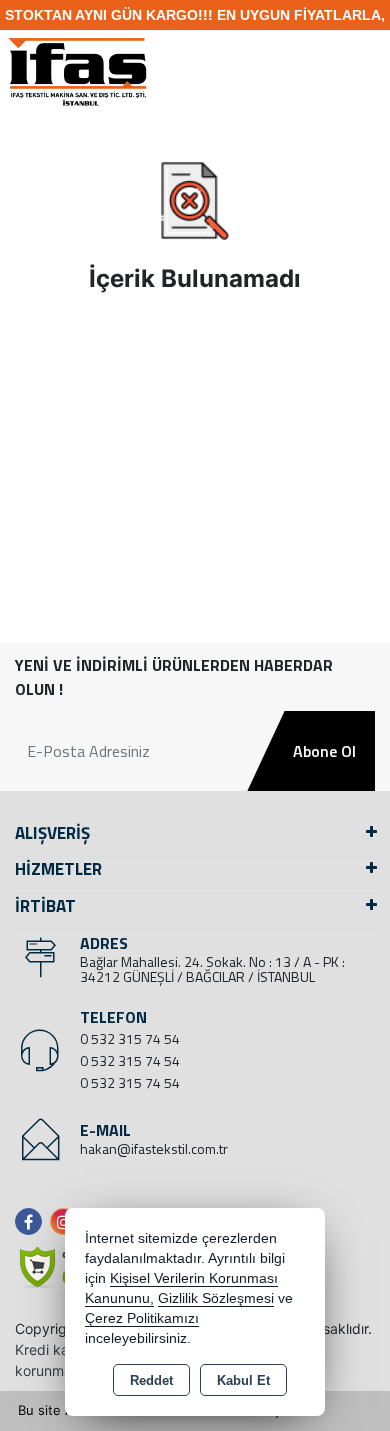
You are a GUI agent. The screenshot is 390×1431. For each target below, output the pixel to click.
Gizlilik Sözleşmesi (216, 1298)
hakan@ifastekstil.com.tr (154, 1148)
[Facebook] (32, 1221)
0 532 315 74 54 (130, 1038)
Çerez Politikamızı (142, 1318)
